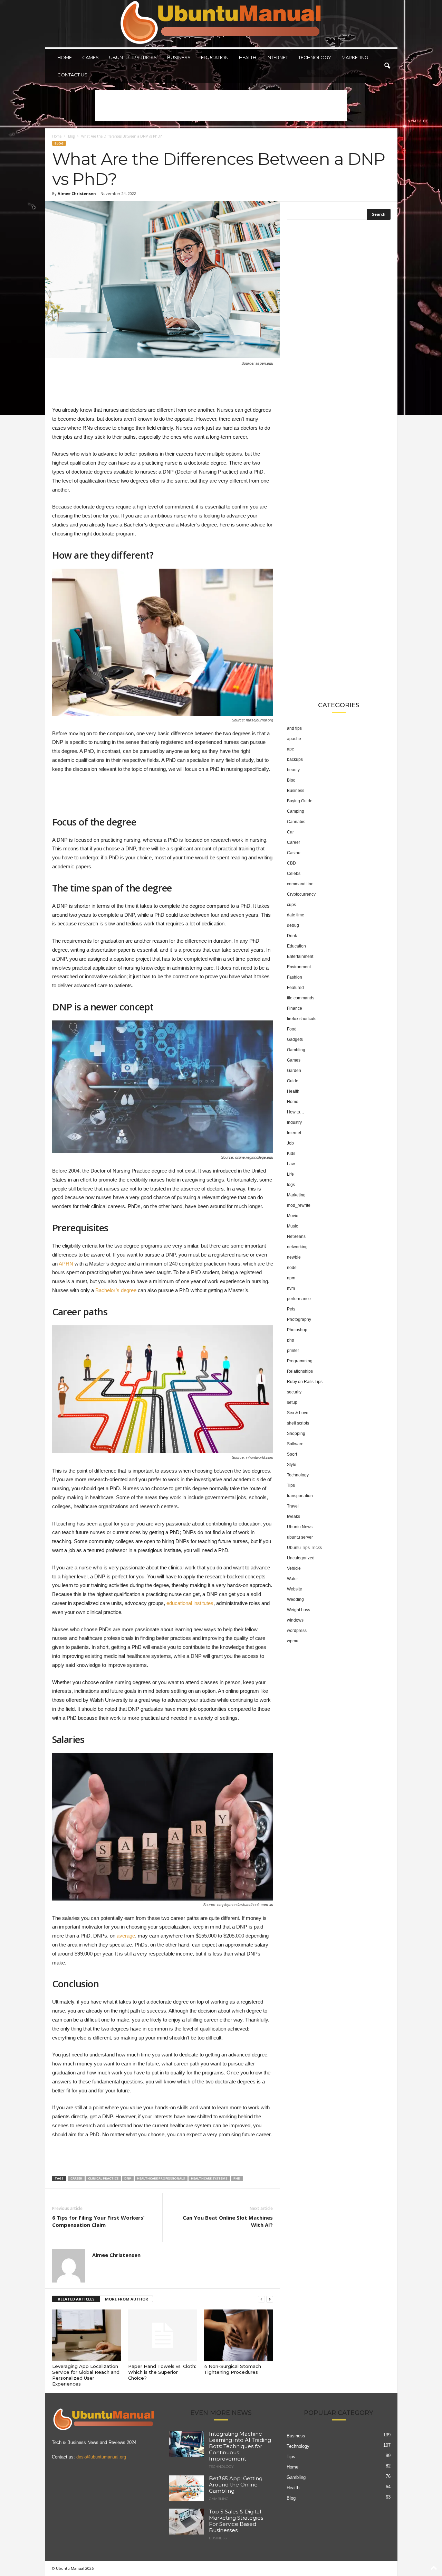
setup (292, 1402)
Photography (299, 1319)
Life (290, 1174)
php (291, 1340)
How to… (296, 1112)
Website (295, 1589)
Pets (291, 1309)
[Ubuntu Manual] (221, 24)
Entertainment (300, 956)
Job (290, 1143)
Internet (277, 57)
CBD (291, 863)
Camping (296, 811)
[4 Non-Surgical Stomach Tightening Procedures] (239, 2335)
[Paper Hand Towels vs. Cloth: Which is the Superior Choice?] (163, 2335)
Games (90, 57)
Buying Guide (300, 801)
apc (290, 749)
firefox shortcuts (302, 1019)
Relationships (300, 1371)
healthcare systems (209, 2178)
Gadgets (295, 1039)
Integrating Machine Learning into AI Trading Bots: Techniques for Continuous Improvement (240, 2446)
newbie (294, 1257)
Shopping (296, 1434)
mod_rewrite (299, 1205)
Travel (293, 1506)
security (294, 1392)
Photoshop (297, 1330)
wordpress (297, 1631)
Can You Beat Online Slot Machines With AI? (228, 2221)
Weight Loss (299, 1610)
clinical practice (103, 2178)
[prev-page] (261, 2299)
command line (300, 884)
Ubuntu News (300, 1527)
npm (291, 1278)
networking (297, 1247)
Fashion (295, 977)
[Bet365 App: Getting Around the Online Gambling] (186, 2488)
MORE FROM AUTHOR (127, 2299)
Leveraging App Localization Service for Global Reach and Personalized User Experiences (86, 2375)
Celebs (294, 874)
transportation (300, 1496)
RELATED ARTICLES (76, 2299)
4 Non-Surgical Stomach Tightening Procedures (233, 2369)
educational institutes (190, 1603)
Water (292, 1579)
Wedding (295, 1599)
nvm (291, 1288)
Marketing (355, 57)
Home (65, 57)
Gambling (296, 1050)
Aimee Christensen (77, 193)
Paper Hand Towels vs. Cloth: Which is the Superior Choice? (162, 2372)
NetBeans (296, 1236)
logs (291, 1185)
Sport (292, 1454)
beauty (293, 770)
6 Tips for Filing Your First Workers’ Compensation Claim (98, 2221)
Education (215, 57)
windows (295, 1620)
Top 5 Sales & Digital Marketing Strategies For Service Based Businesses (236, 2521)
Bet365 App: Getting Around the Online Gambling (236, 2485)
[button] (387, 66)
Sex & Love (298, 1413)
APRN (66, 1264)
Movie (293, 1216)
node (292, 1268)
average (126, 1936)
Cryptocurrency (301, 894)
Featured (295, 988)
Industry (294, 1122)
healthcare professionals (161, 2178)
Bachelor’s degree (116, 1290)
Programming (300, 1361)
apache (294, 739)
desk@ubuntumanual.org (101, 2457)
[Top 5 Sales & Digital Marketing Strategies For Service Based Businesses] (186, 2522)
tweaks (294, 1516)
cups (291, 905)
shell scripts (298, 1423)
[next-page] (270, 2299)
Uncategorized (301, 1558)
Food (292, 1029)
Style (292, 1465)
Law (291, 1164)
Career (294, 842)
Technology (315, 57)
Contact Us (72, 75)
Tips (291, 1485)
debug (293, 925)
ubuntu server (300, 1537)
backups (295, 759)
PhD (237, 2178)
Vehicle (294, 1568)
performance (299, 1299)
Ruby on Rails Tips (305, 1382)
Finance (295, 1008)
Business (179, 57)
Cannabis (296, 822)
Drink (292, 936)
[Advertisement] (221, 106)
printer (293, 1351)
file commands (301, 998)
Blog (71, 136)
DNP (128, 2178)
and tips (294, 728)
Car (290, 832)
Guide (293, 1081)
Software (295, 1444)
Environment (299, 967)
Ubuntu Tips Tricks (133, 57)
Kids (291, 1154)
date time (296, 915)
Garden (294, 1071)
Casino (294, 853)
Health (248, 57)
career (76, 2178)
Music (292, 1226)
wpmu (293, 1641)
